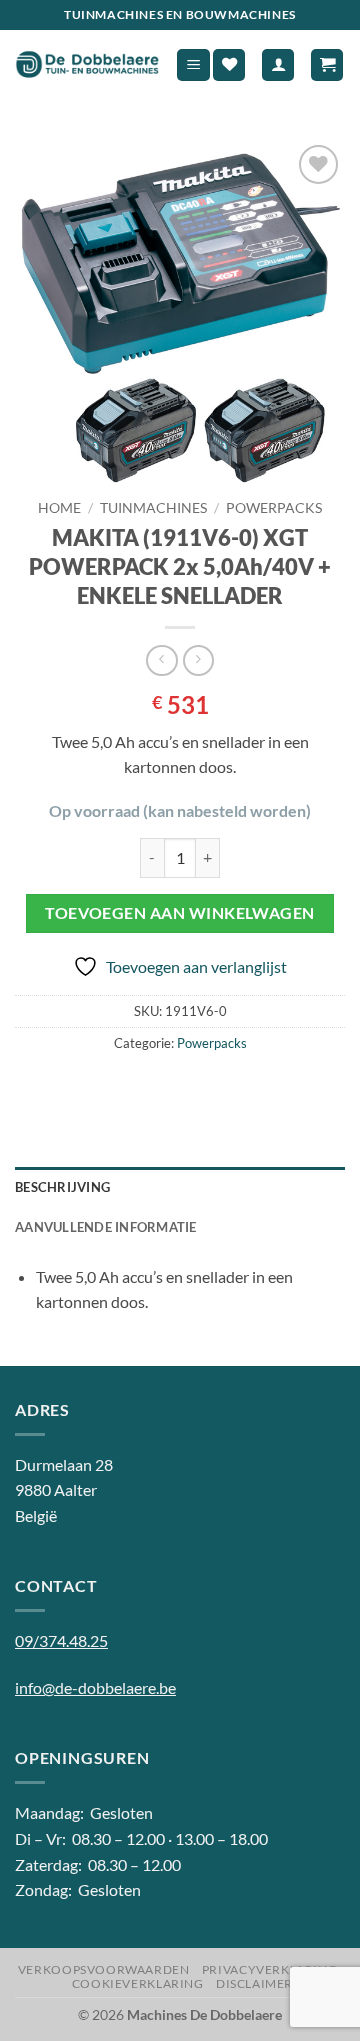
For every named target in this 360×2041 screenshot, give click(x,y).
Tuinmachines (153, 508)
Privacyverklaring (269, 1969)
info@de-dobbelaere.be (95, 1687)
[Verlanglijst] (229, 65)
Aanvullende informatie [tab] (106, 1227)
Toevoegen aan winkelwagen (180, 913)
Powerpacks (274, 508)
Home (59, 508)
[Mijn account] (278, 65)
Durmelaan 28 (64, 1464)
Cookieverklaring (138, 1983)
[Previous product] (198, 660)
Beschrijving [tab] (62, 1187)
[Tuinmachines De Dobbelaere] (87, 65)
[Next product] (161, 660)
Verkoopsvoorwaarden (104, 1969)
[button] (193, 65)
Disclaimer (254, 1983)
